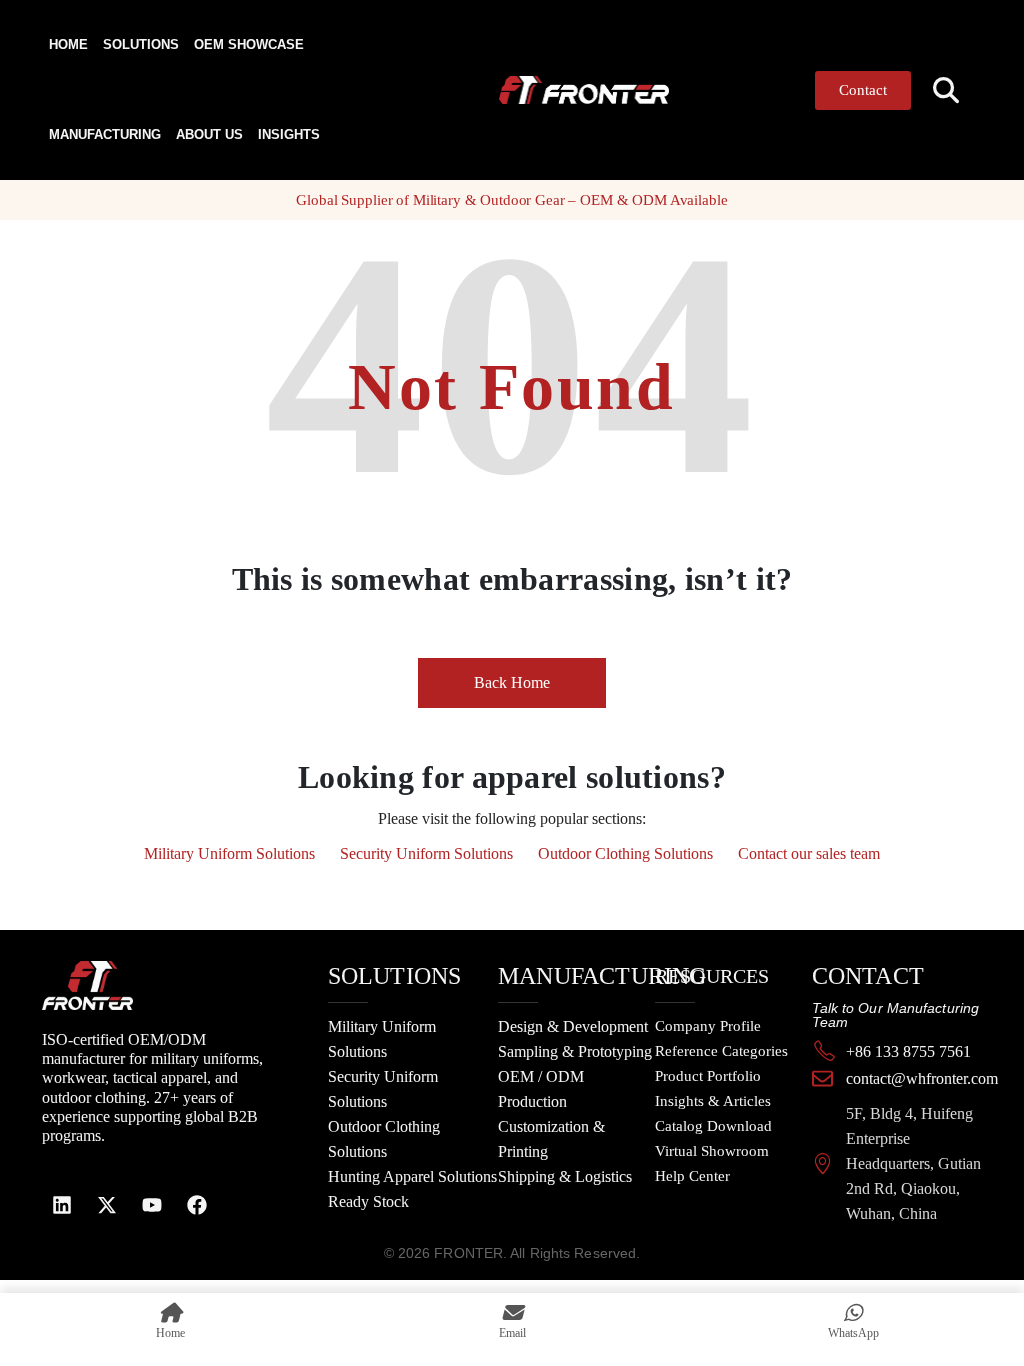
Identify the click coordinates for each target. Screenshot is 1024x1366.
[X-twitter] (107, 1205)
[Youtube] (152, 1205)
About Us (209, 134)
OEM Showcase (249, 44)
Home (68, 44)
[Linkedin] (62, 1205)
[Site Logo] (541, 89)
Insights (289, 134)
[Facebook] (197, 1205)
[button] (946, 90)
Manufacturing (105, 134)
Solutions (141, 44)
